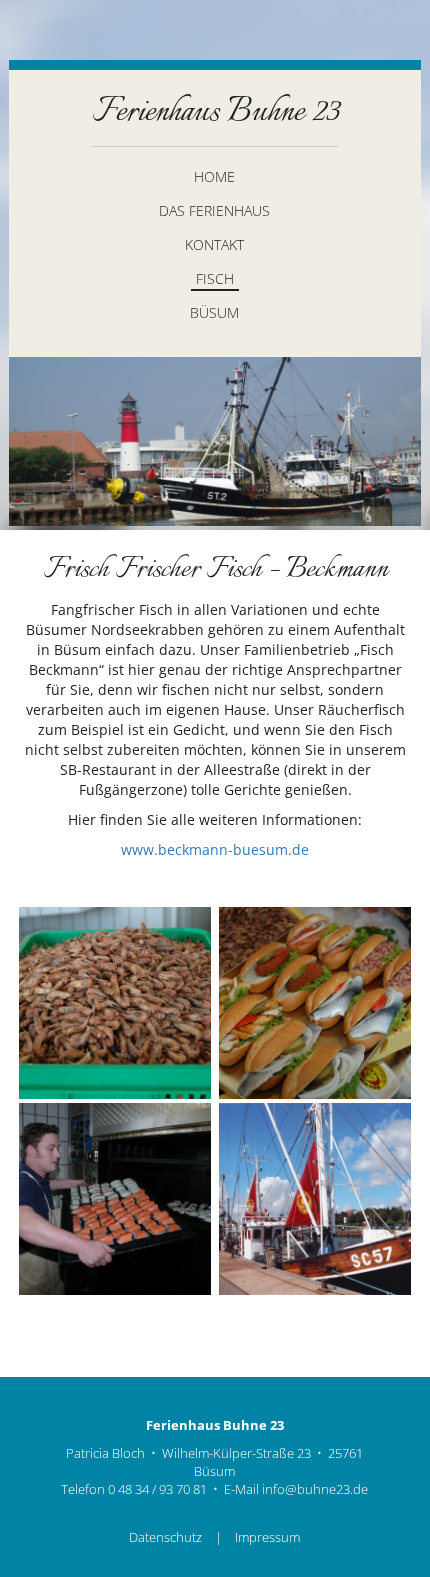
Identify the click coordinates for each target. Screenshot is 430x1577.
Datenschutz (165, 1537)
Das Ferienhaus (214, 210)
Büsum (214, 312)
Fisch (215, 278)
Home (214, 176)
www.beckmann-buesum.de (215, 849)
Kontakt (214, 244)
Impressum (267, 1537)
